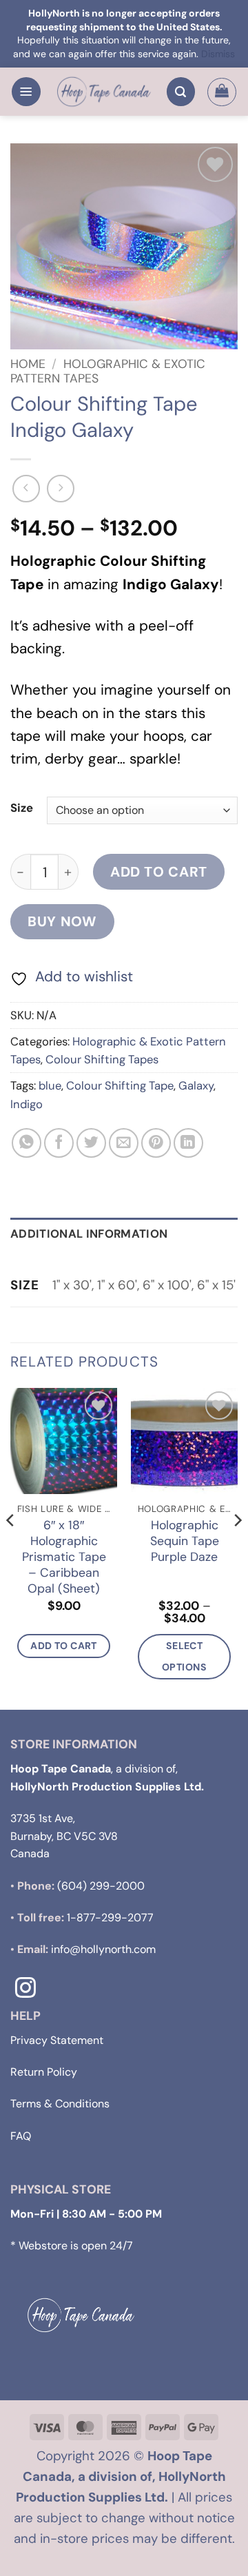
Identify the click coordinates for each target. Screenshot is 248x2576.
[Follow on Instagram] (25, 1989)
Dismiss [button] (218, 54)
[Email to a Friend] (124, 1143)
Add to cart (159, 872)
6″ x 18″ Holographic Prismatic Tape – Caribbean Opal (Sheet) (64, 1556)
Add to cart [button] (64, 1646)
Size (22, 808)
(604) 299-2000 (101, 1886)
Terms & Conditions (60, 2104)
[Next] (237, 1547)
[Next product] (26, 489)
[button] (26, 92)
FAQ (21, 2136)
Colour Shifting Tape (120, 1085)
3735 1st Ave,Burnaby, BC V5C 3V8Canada (64, 1836)
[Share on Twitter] (91, 1143)
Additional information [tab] (89, 1234)
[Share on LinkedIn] (188, 1143)
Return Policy (44, 2072)
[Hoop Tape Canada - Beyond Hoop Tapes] (104, 92)
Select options (184, 1656)
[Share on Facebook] (59, 1143)
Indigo (27, 1104)
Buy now (62, 921)
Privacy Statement (57, 2040)
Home (28, 364)
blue (50, 1085)
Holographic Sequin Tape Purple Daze (185, 1541)
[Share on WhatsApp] (27, 1143)
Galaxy (196, 1085)
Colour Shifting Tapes (102, 1059)
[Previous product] (61, 489)
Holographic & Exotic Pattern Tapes (108, 371)
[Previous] (11, 1547)
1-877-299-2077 (110, 1918)
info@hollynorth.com (103, 1949)
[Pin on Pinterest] (156, 1143)
